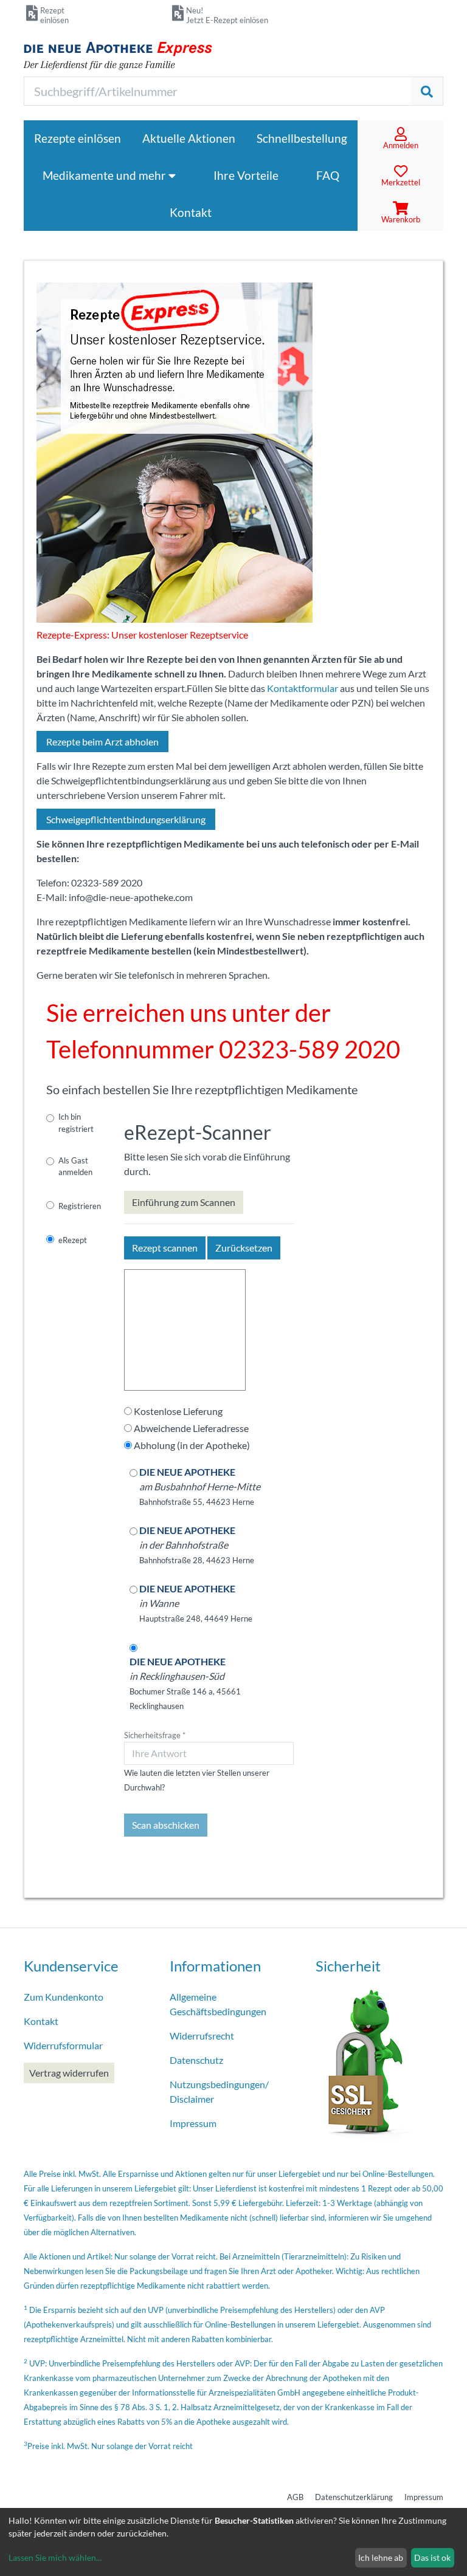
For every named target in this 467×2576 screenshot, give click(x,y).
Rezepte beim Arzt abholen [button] (102, 742)
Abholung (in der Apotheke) (192, 1445)
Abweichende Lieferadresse (191, 1428)
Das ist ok (432, 2557)
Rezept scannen (165, 1248)
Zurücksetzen (244, 1248)
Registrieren (80, 1206)
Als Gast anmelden (75, 1166)
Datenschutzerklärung (354, 2497)
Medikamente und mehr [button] (106, 175)
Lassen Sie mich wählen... (55, 2557)
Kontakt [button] (191, 212)
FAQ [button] (328, 175)
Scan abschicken (166, 1825)
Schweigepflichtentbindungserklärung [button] (126, 819)
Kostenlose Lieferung (178, 1411)
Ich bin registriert (76, 1122)
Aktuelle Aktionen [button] (189, 138)
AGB (295, 2497)
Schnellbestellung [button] (302, 138)
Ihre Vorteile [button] (246, 175)
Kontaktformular (303, 688)
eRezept (73, 1240)
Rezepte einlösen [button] (78, 138)
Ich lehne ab (381, 2557)
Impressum (424, 2497)
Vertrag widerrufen (69, 2073)
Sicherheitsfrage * (155, 1735)
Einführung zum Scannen (184, 1202)
